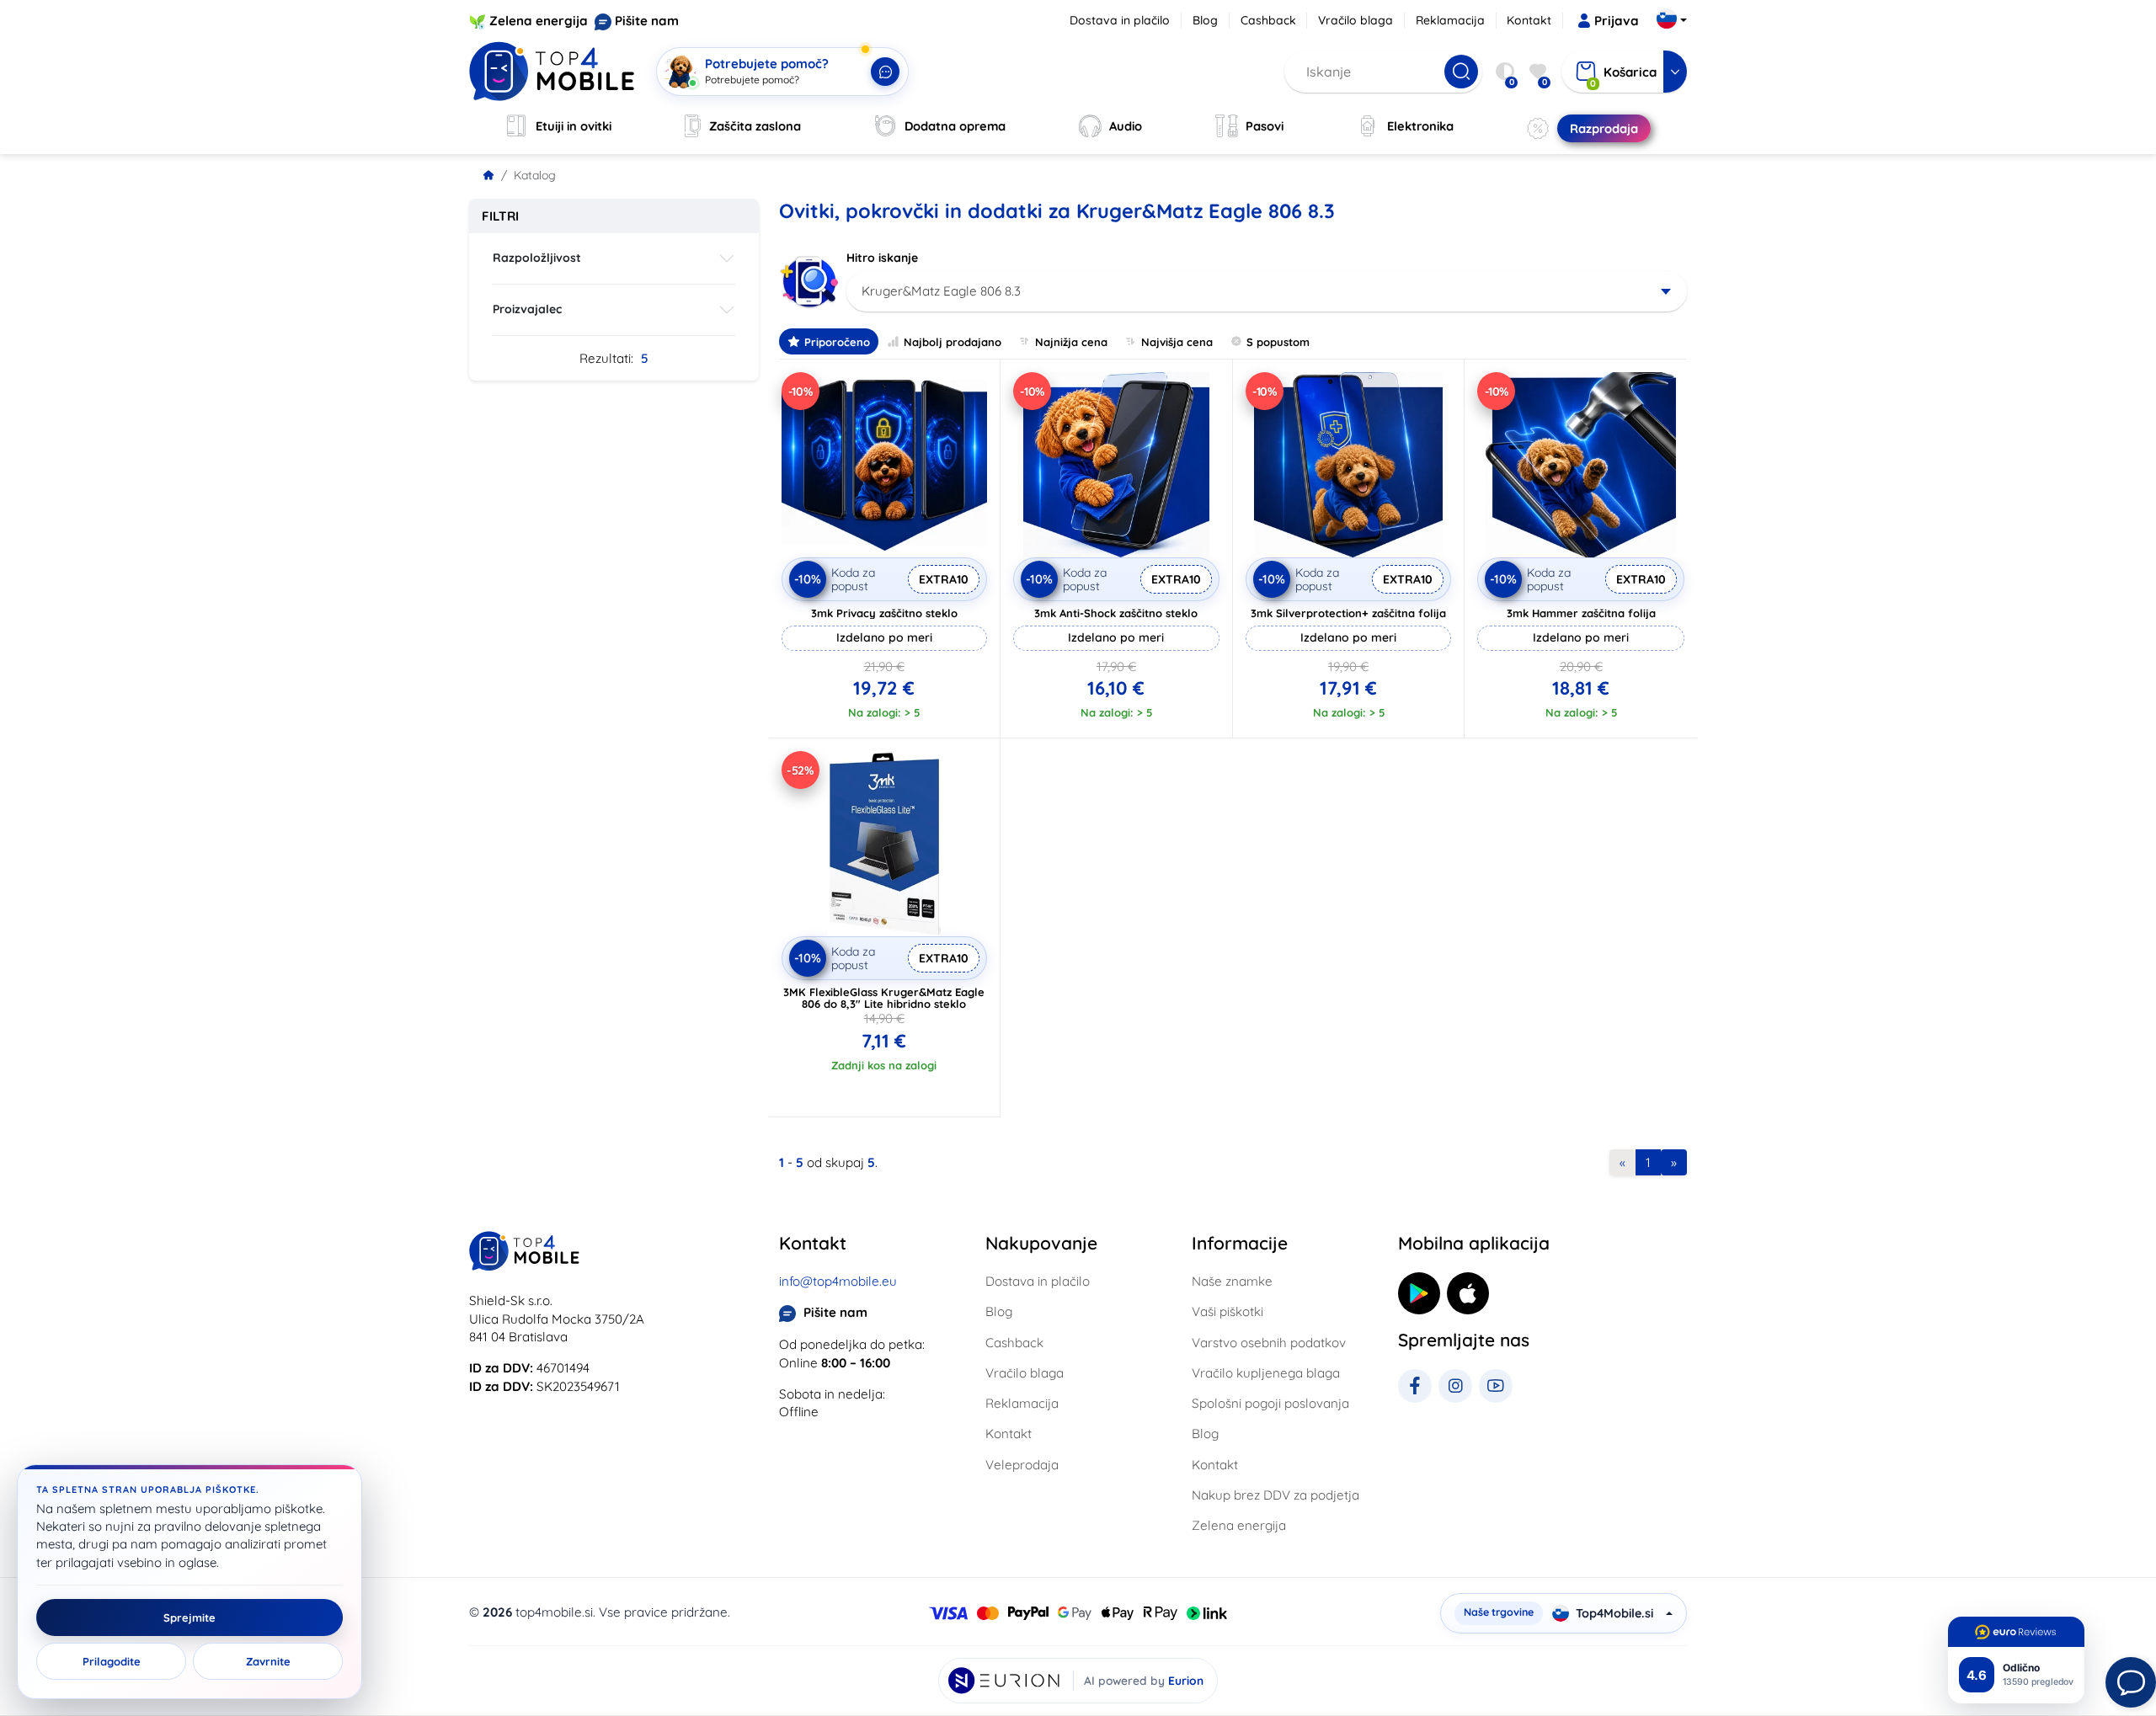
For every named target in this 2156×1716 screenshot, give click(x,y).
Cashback (1268, 20)
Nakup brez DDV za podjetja (1275, 1495)
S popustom (1278, 342)
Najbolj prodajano (953, 342)
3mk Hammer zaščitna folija (1581, 613)
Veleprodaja (1022, 1465)
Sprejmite (189, 1617)
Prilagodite (112, 1661)
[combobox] (1267, 291)
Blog (1205, 20)
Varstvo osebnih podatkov (1269, 1343)
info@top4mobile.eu (838, 1281)
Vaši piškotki (1227, 1311)
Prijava (1617, 21)
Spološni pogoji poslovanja (1270, 1403)
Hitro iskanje (882, 258)
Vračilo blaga (1356, 20)
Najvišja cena (1177, 342)
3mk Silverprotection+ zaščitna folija (1348, 613)
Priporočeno (837, 342)
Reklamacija (1450, 20)
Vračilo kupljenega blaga (1266, 1373)
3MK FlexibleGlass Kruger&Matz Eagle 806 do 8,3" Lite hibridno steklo (884, 998)
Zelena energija (539, 21)
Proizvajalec (527, 309)
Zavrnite (268, 1661)
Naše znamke (1232, 1281)
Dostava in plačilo (1120, 20)
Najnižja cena (1071, 342)
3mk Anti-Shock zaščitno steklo (1116, 613)
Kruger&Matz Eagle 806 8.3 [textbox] (941, 291)
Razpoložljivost (537, 258)
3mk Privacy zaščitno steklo (884, 613)
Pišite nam (647, 21)
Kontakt (1529, 20)
